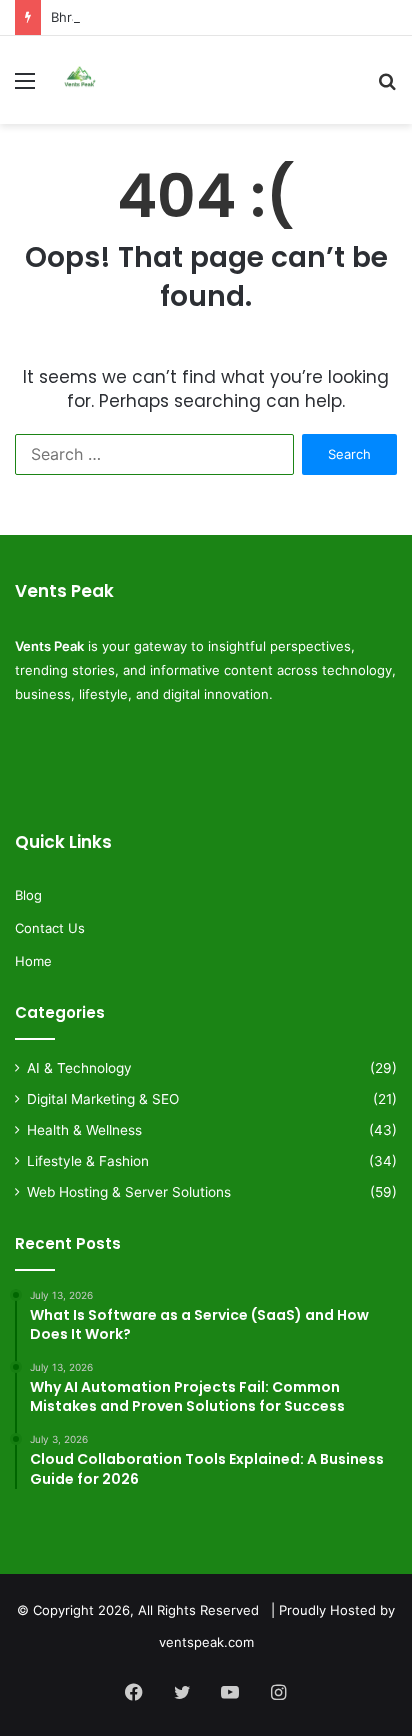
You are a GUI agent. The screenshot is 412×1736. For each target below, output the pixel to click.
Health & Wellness (84, 1130)
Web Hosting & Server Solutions (129, 1192)
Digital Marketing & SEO (103, 1099)
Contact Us (50, 928)
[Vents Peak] (80, 80)
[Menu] (25, 87)
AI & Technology (79, 1068)
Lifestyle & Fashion (88, 1161)
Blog (28, 895)
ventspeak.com (206, 1642)
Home (33, 961)
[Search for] (387, 87)
